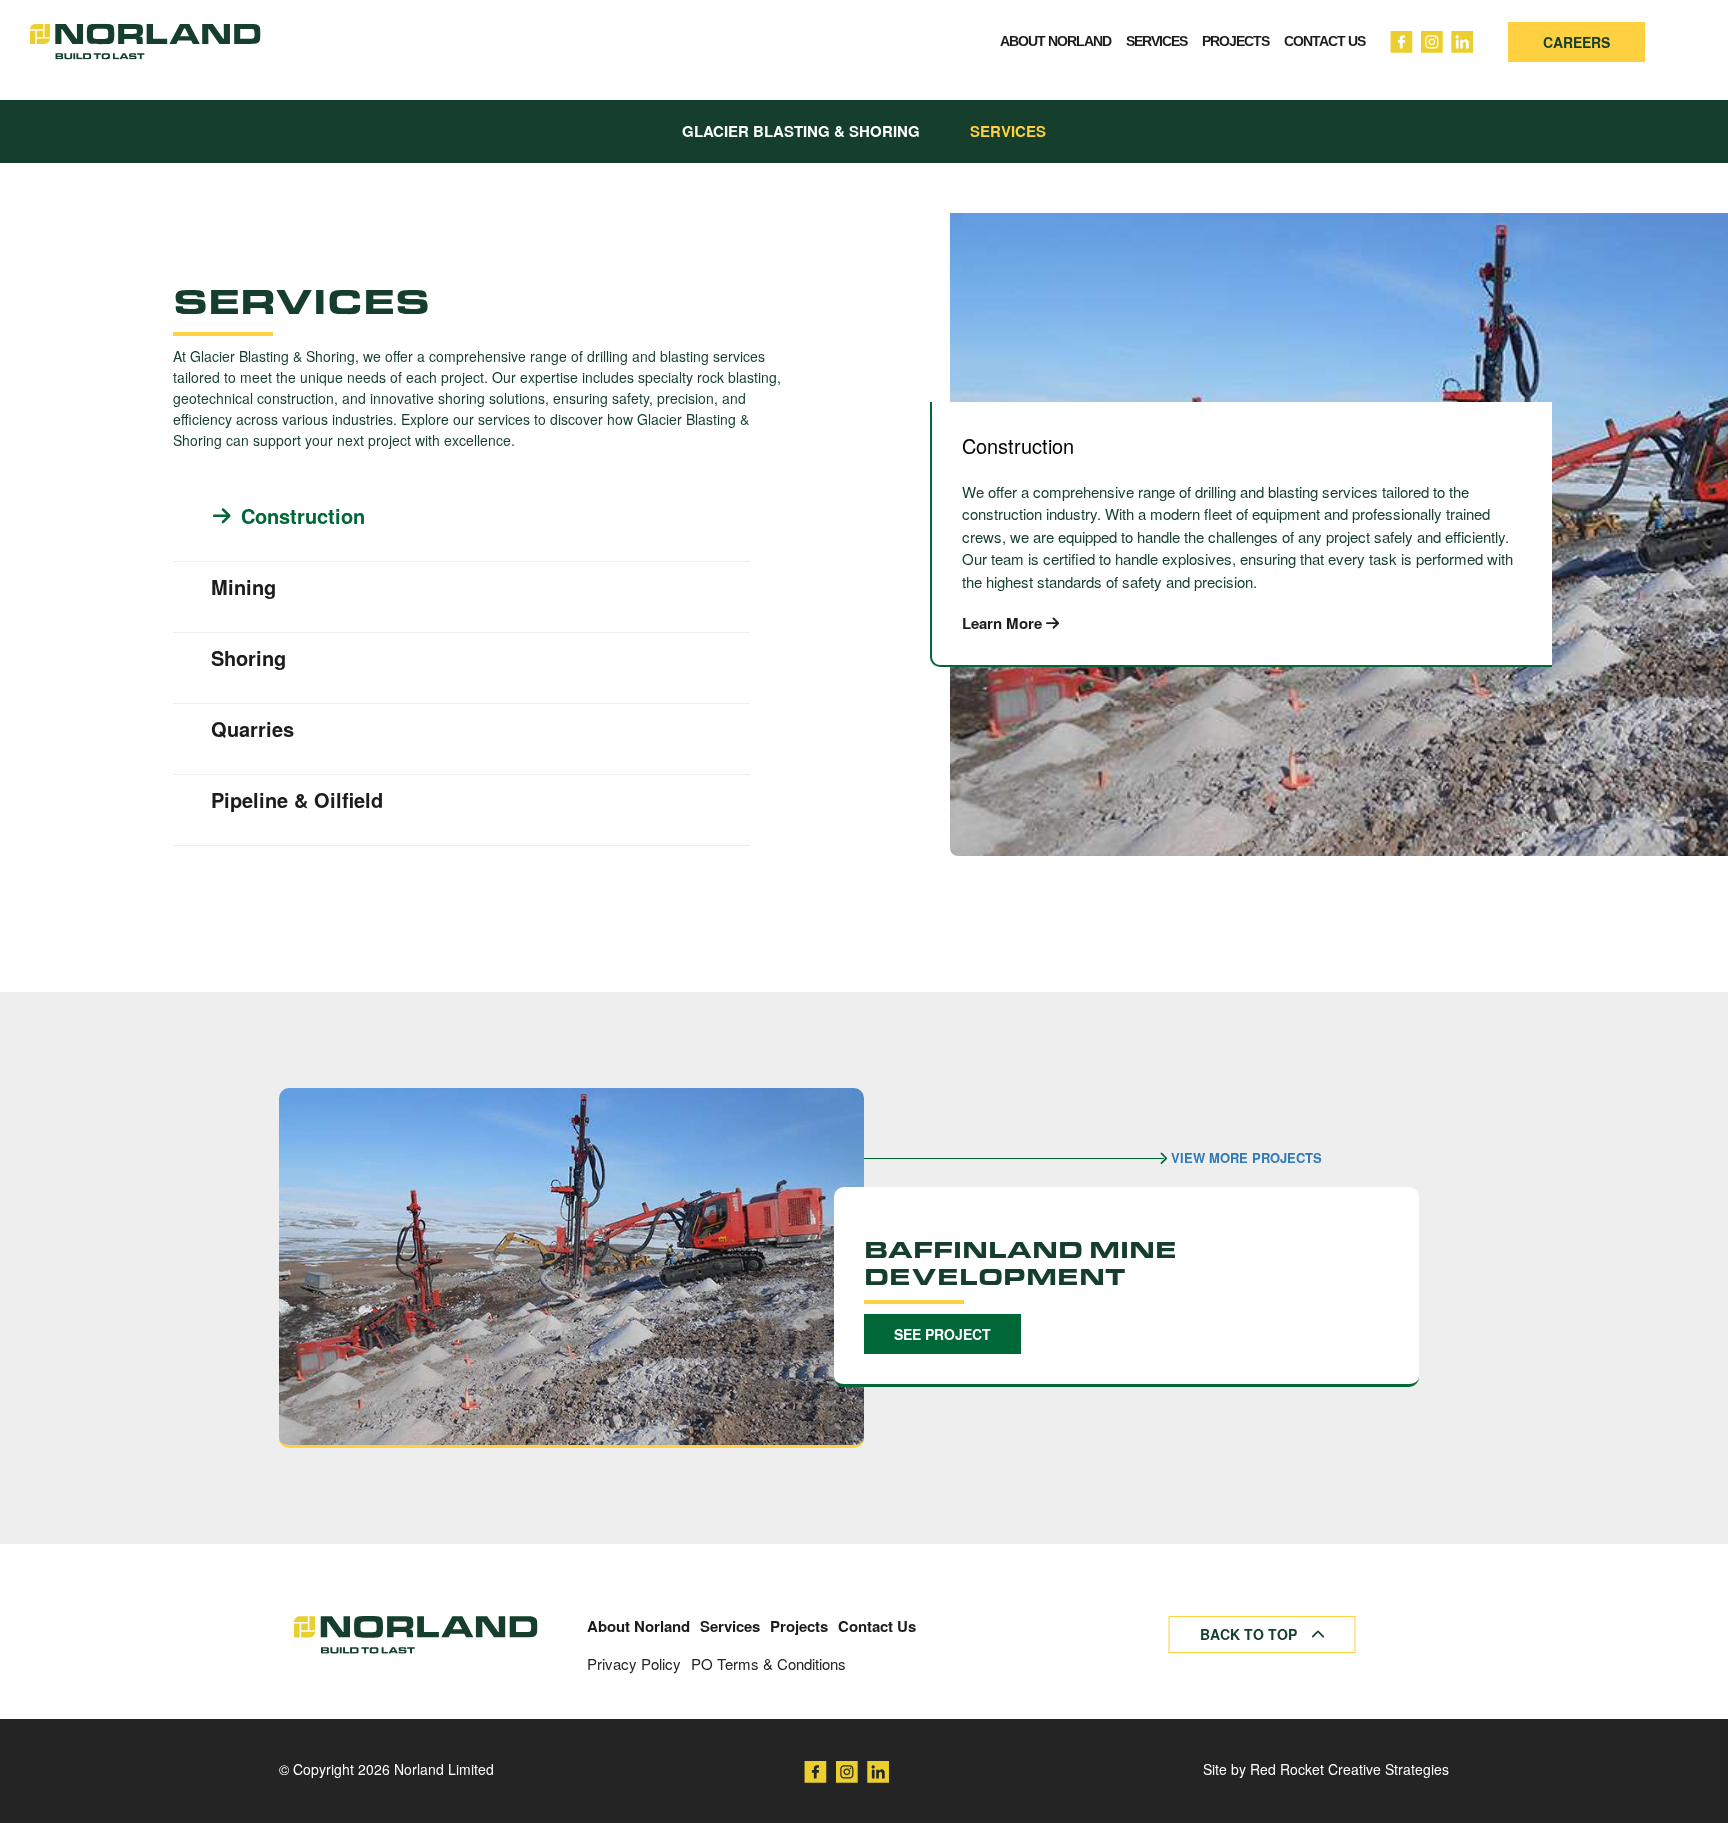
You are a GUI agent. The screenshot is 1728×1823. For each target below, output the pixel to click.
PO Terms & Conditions (768, 1663)
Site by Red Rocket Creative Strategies (1326, 1769)
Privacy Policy (634, 1663)
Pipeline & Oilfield (297, 799)
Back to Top (1250, 1634)
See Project (942, 1334)
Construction (303, 515)
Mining (243, 586)
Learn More (1004, 623)
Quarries (252, 728)
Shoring (248, 657)
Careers (1576, 42)
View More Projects (1244, 1158)
